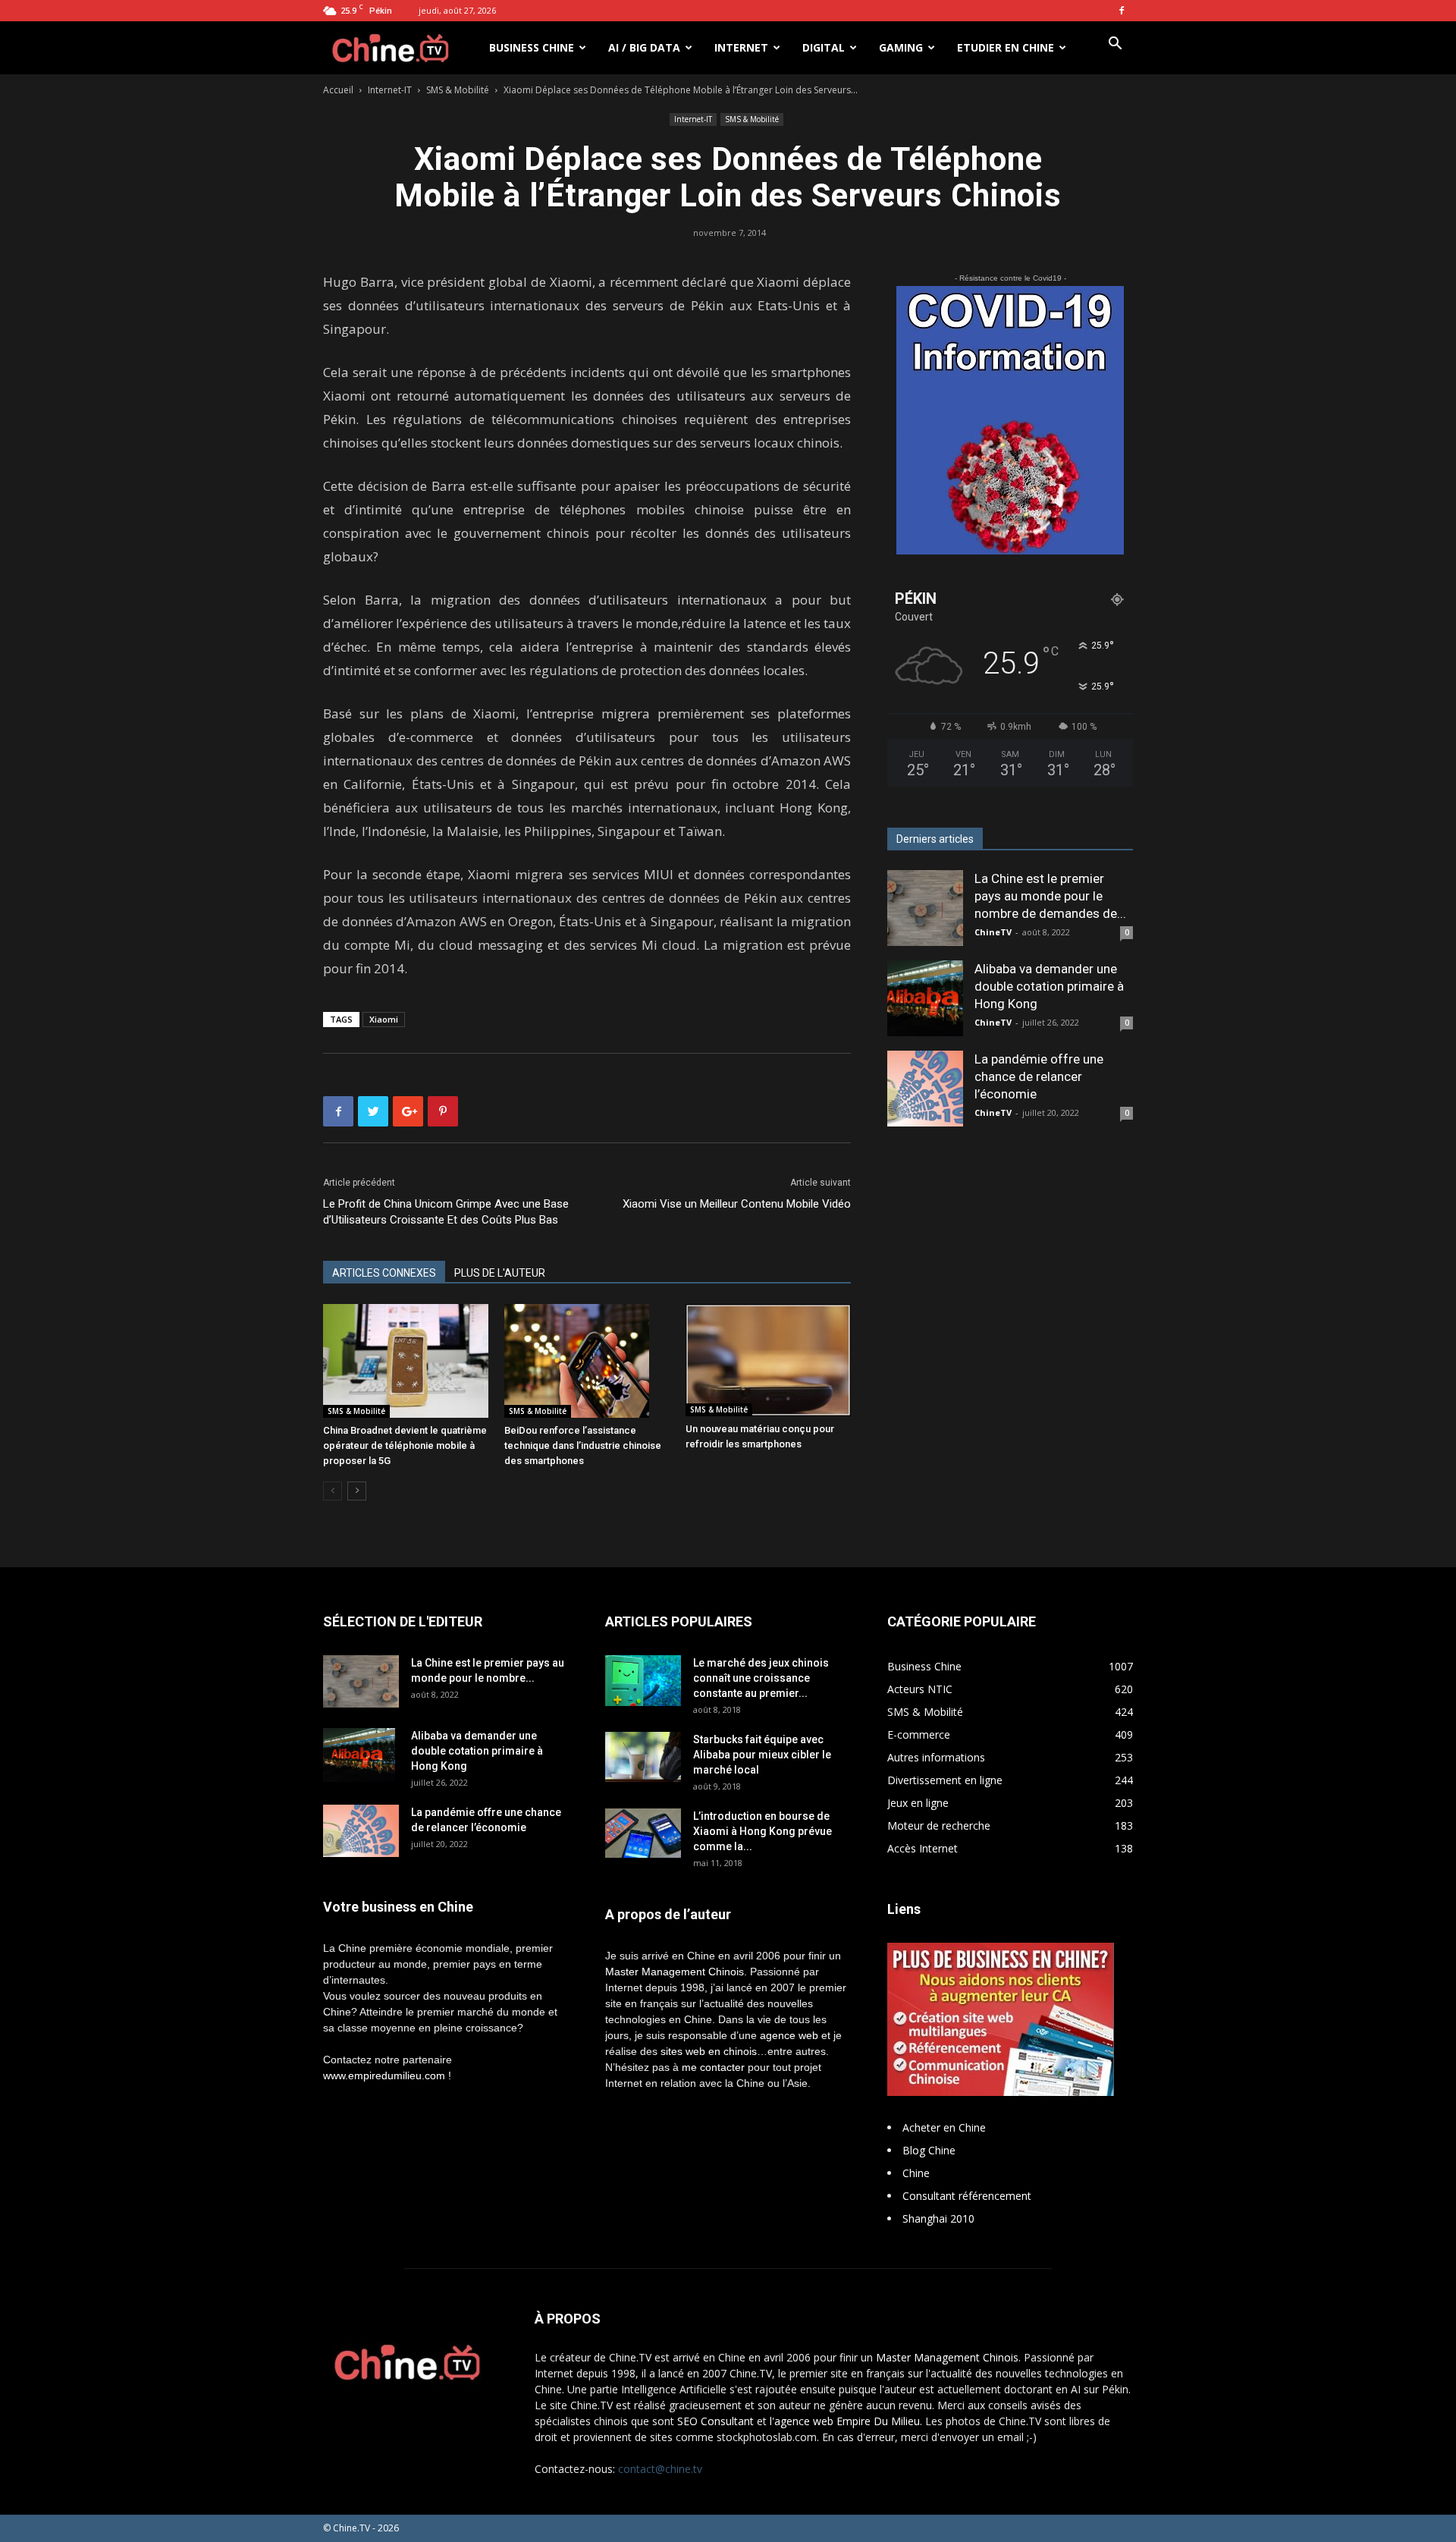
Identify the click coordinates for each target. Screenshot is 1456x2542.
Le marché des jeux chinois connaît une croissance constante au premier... (761, 1678)
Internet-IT (390, 90)
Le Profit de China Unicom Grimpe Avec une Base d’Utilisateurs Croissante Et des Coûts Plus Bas (446, 1212)
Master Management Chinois (675, 1972)
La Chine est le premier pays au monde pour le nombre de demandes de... (1050, 896)
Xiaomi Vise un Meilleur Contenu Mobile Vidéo (737, 1204)
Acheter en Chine (944, 2127)
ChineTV (993, 932)
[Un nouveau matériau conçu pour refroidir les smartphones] (768, 1360)
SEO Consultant (715, 2421)
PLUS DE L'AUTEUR (500, 1273)
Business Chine (532, 47)
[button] (1115, 45)
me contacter (713, 2067)
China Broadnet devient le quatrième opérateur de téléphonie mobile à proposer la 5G (405, 1445)
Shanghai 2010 (938, 2218)
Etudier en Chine (1006, 47)
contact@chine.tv (660, 2469)
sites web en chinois (709, 2051)
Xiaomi (384, 1019)
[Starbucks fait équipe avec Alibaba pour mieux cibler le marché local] (643, 1756)
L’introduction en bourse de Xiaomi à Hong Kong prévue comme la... (763, 1831)
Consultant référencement (967, 2196)
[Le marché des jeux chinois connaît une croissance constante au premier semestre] (643, 1680)
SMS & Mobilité (458, 90)
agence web (789, 2035)
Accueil (338, 90)
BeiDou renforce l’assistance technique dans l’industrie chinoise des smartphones (583, 1445)
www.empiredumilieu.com (384, 2075)
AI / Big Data (644, 47)
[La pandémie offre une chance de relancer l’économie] (925, 1089)
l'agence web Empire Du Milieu (845, 2421)
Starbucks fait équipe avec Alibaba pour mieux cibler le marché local (762, 1755)
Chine (916, 2173)
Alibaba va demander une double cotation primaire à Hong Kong (1049, 986)
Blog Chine (929, 2150)
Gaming (901, 47)
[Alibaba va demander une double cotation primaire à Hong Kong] (925, 998)
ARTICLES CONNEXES (384, 1273)
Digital (824, 47)
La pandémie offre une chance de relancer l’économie (1039, 1076)
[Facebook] (1122, 11)
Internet (741, 47)
